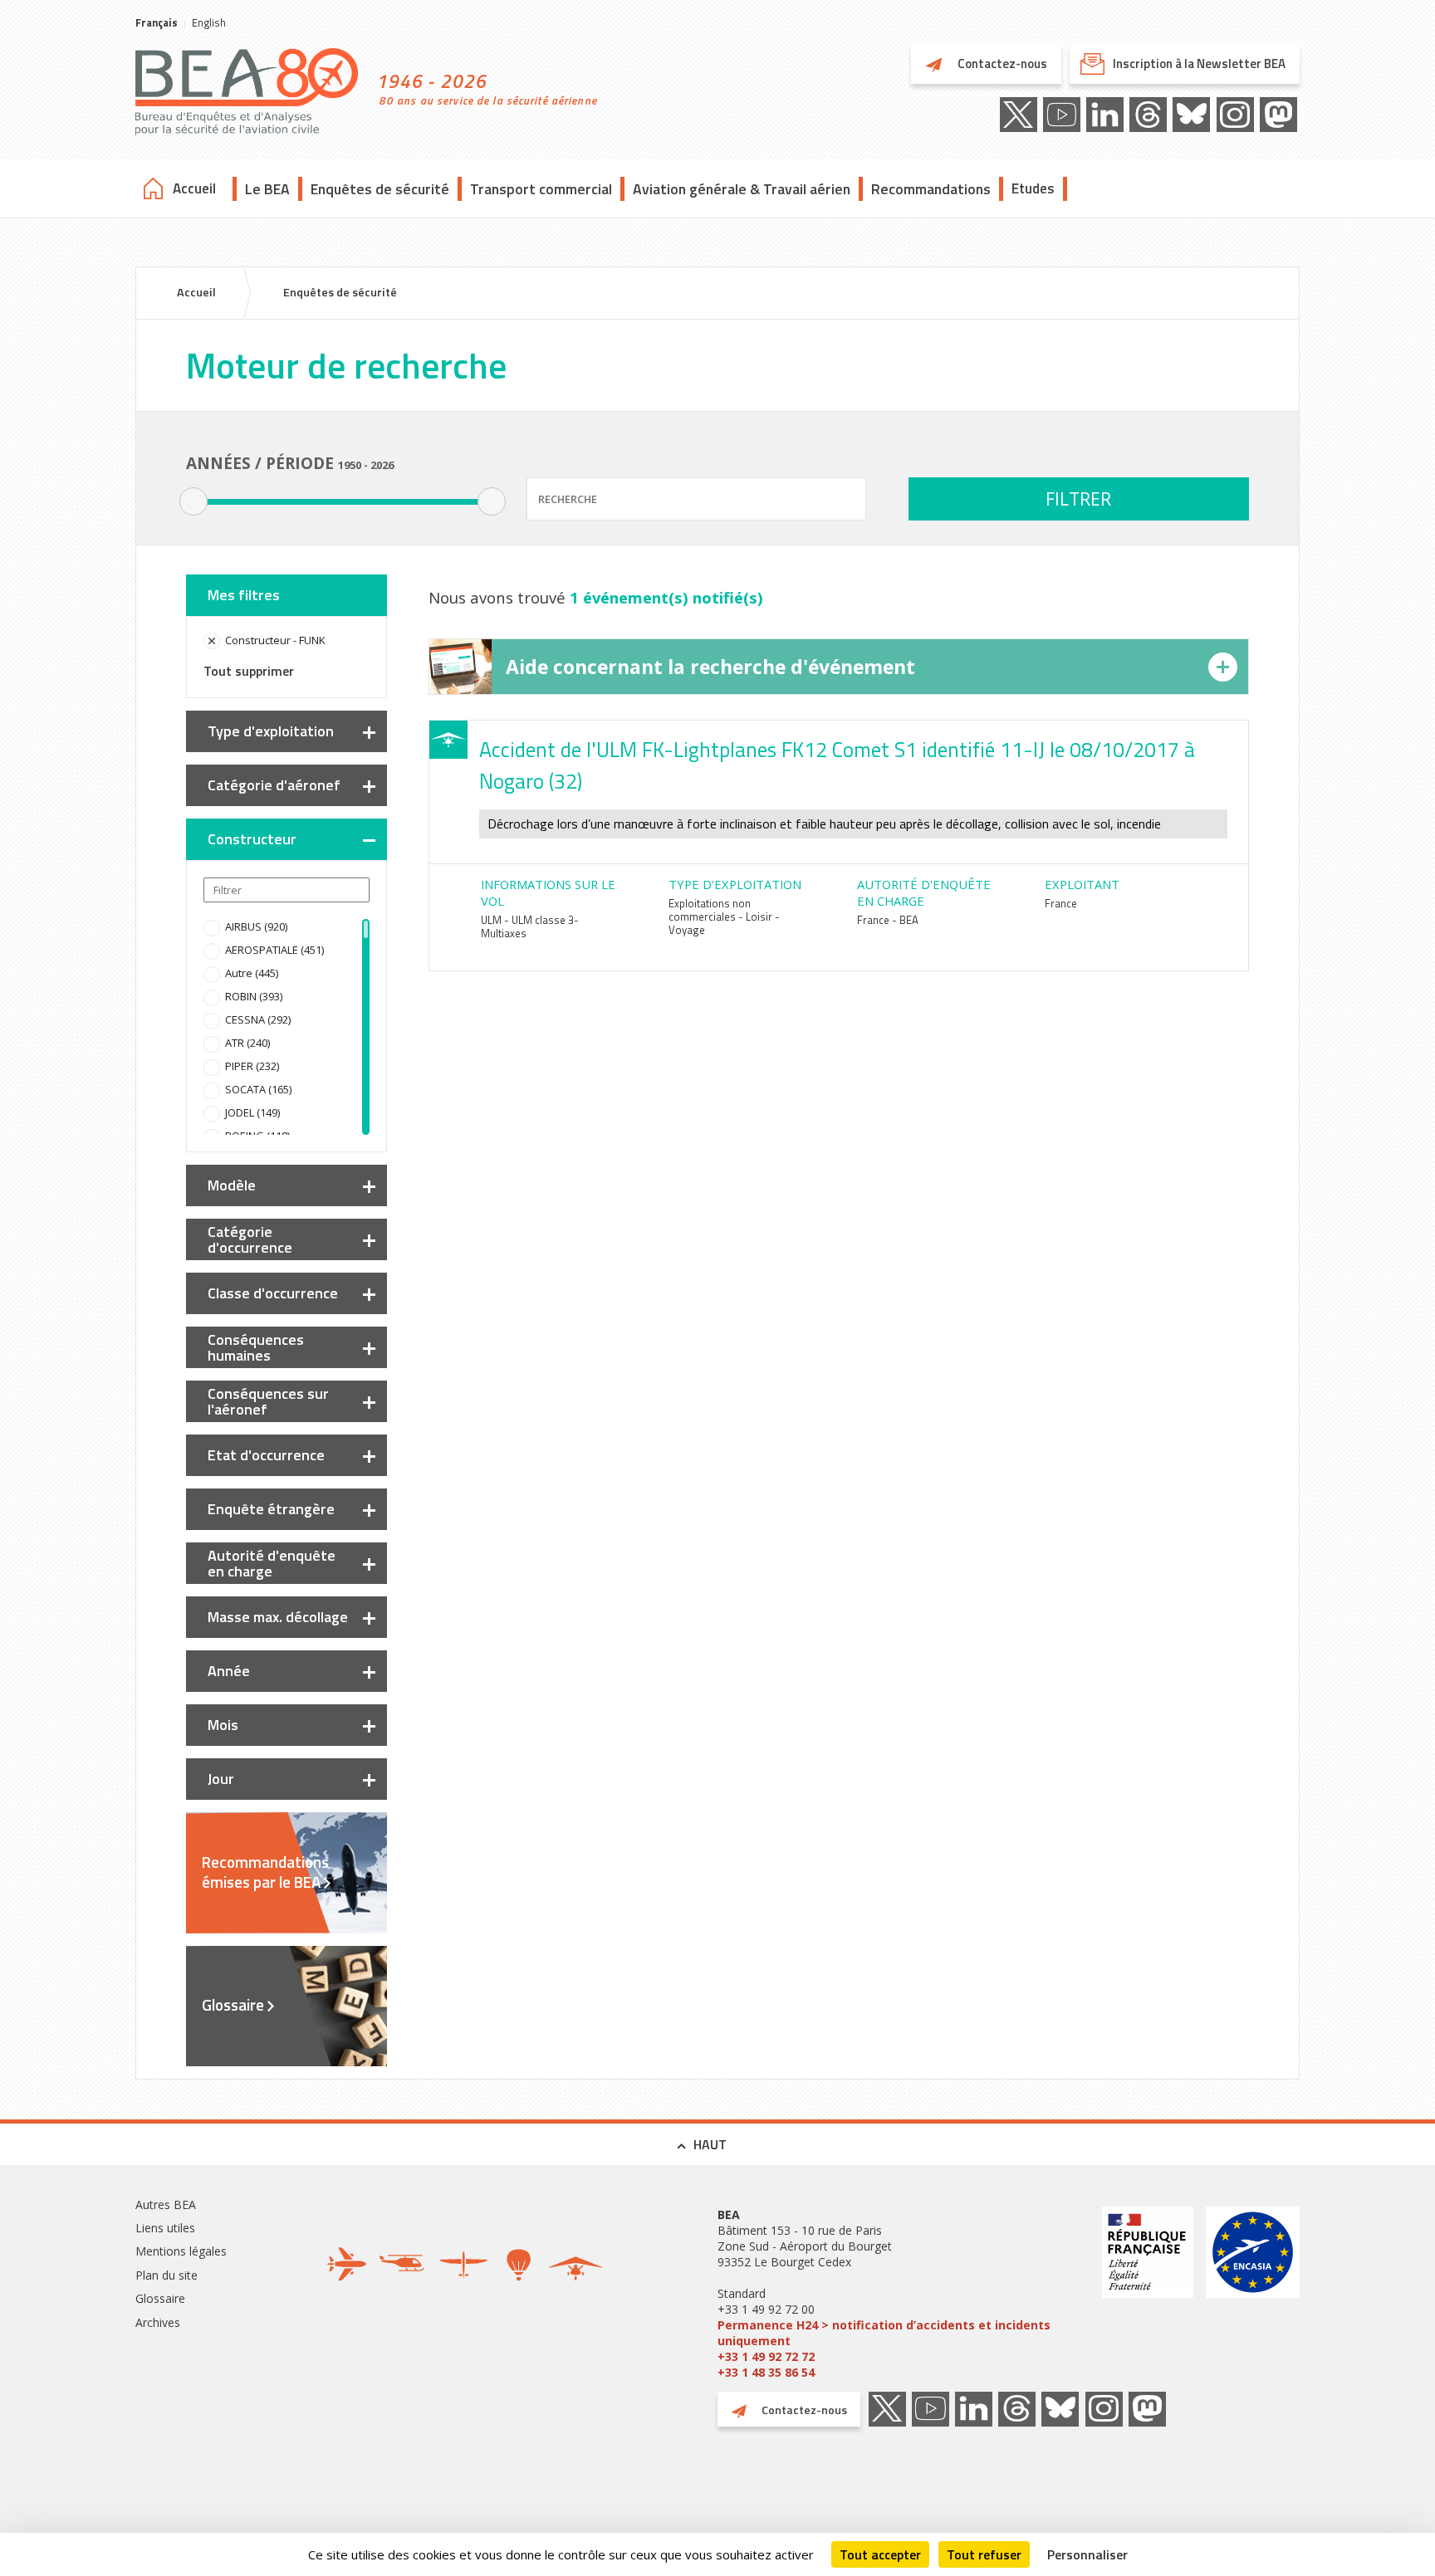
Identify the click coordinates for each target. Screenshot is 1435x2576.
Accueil (194, 188)
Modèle (232, 1185)
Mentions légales (181, 2251)
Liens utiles (165, 2228)
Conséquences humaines (256, 1347)
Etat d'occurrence (266, 1455)
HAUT (710, 2144)
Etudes (1033, 188)
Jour (221, 1779)
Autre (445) (252, 973)
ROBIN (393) (254, 996)
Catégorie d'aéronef (274, 785)
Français (157, 22)
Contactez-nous (1001, 64)
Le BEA (267, 189)
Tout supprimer (249, 671)
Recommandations (931, 189)
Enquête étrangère (271, 1509)
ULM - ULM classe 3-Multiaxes (530, 926)
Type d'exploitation (271, 731)
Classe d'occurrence (273, 1293)
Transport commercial (541, 189)
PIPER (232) (252, 1066)
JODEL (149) (252, 1112)
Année (229, 1671)
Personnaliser (1087, 2554)
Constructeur (252, 839)
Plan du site (167, 2275)
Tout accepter (880, 2554)
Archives (158, 2322)
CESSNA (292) (258, 1019)
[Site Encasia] (1253, 2293)
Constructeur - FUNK (275, 640)
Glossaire (233, 2005)
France (1061, 903)
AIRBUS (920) (256, 926)
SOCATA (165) (258, 1089)
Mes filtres (244, 595)
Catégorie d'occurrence (250, 1239)
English (209, 22)
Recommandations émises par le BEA (265, 1872)
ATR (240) (247, 1043)
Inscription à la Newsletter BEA (1199, 64)
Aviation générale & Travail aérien (742, 189)
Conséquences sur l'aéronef (268, 1401)
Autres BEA (166, 2205)
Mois (223, 1725)
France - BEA (888, 920)
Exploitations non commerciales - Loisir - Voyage (724, 917)
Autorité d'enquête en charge (272, 1563)
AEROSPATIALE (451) (274, 950)
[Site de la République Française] (1148, 2293)
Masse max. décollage (278, 1617)
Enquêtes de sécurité (380, 189)
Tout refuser (984, 2554)
